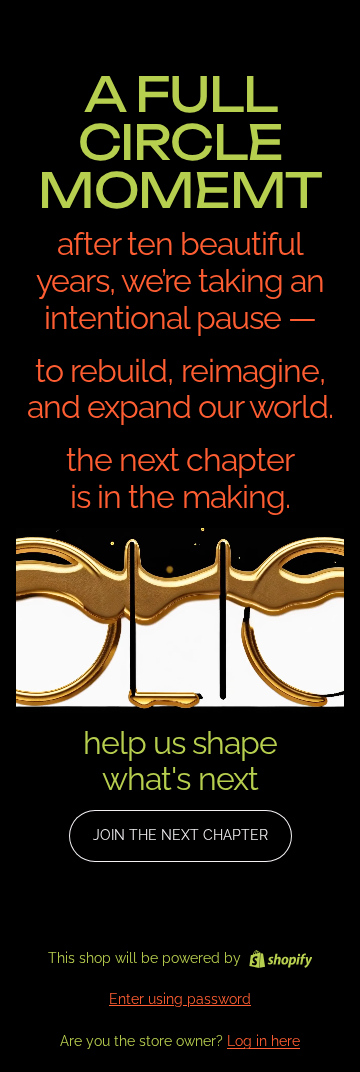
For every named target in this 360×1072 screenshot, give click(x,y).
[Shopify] (280, 959)
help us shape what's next (180, 761)
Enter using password (180, 999)
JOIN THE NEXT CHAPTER (180, 835)
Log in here (263, 1041)
